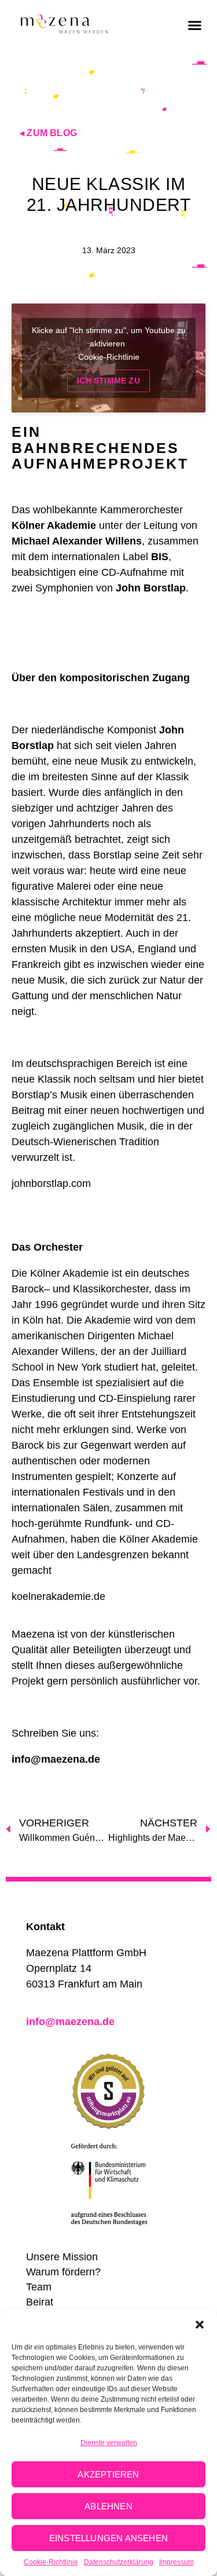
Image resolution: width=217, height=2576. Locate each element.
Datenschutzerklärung (119, 2562)
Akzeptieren (108, 2474)
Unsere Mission (62, 2257)
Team (39, 2287)
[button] (200, 2325)
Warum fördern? (63, 2272)
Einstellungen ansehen (108, 2538)
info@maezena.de (56, 1759)
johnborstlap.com (51, 1183)
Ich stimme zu (108, 381)
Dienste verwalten (109, 2443)
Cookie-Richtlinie (51, 2562)
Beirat (40, 2302)
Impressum (176, 2562)
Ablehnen (108, 2506)
